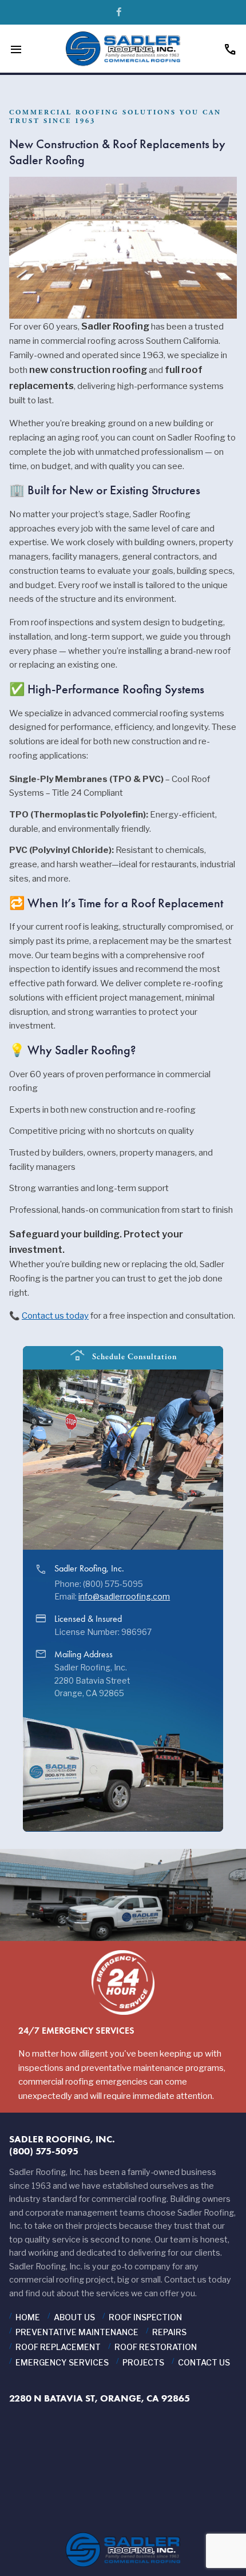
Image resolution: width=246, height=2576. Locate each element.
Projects (143, 2362)
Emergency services (62, 2362)
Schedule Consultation (123, 1356)
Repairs (169, 2332)
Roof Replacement (58, 2347)
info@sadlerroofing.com (124, 1597)
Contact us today (55, 1316)
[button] (215, 1409)
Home (28, 2317)
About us (74, 2317)
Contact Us (204, 2362)
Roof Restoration (156, 2347)
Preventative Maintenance (77, 2332)
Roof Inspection (145, 2317)
